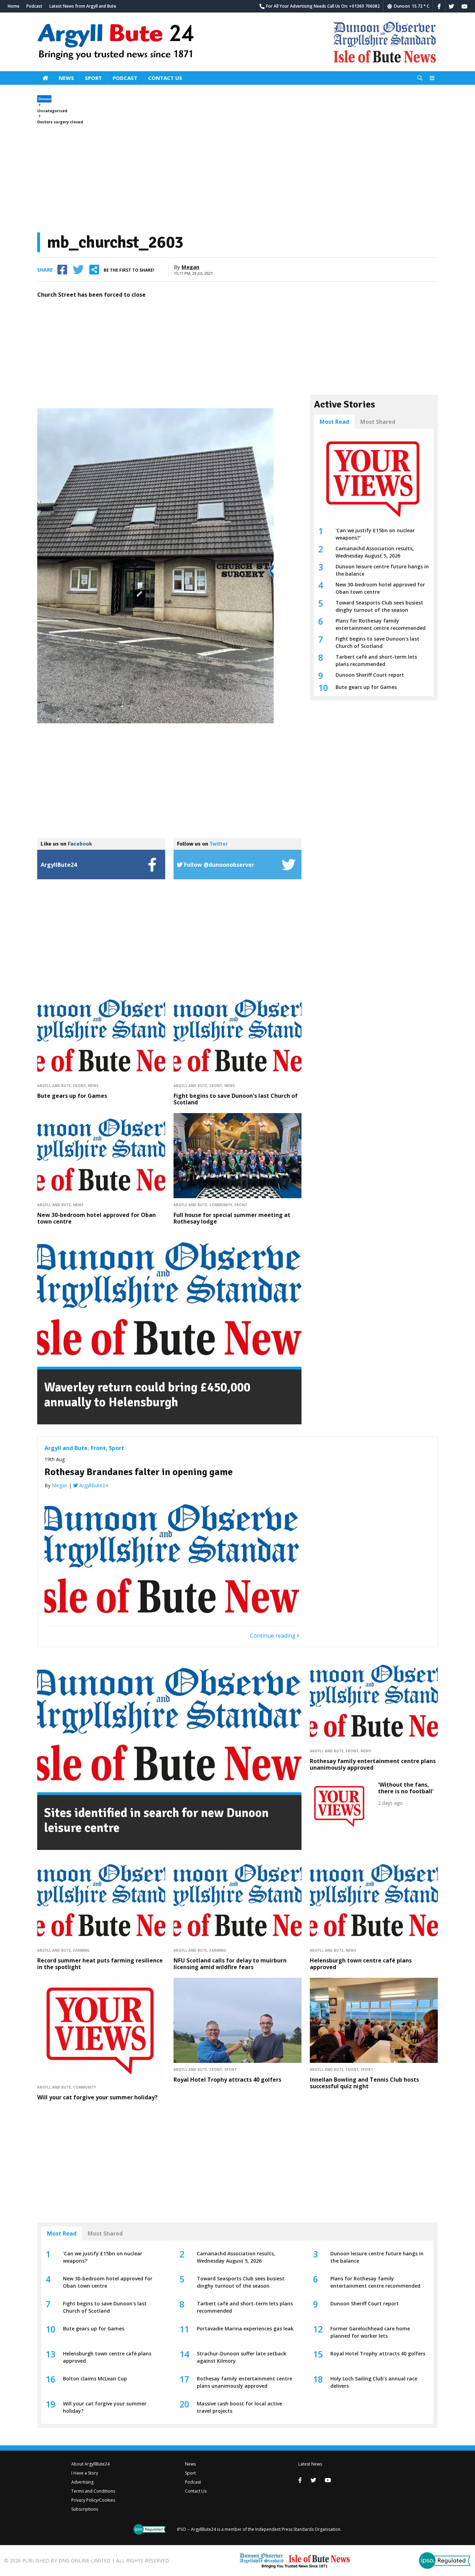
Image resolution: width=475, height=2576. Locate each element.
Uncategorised (52, 111)
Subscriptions (85, 2509)
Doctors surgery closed (60, 122)
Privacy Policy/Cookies (93, 2500)
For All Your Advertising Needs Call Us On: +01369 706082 (323, 6)
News (66, 78)
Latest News (310, 2464)
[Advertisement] (237, 179)
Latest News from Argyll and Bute (83, 6)
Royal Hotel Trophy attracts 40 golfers (227, 2080)
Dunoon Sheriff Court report (370, 675)
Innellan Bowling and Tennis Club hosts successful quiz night (364, 2083)
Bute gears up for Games (72, 1096)
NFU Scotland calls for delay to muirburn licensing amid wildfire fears (230, 1964)
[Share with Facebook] (62, 270)
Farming (81, 1950)
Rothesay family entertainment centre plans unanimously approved (373, 1764)
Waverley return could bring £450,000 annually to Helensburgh (147, 1395)
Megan (190, 267)
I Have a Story (85, 2473)
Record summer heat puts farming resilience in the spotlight (100, 1964)
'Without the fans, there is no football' (406, 1788)
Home (14, 6)
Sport (93, 78)
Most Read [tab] (334, 422)
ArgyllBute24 (93, 1485)
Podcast (34, 6)
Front (79, 1086)
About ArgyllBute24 (90, 2464)
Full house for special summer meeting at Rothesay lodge (232, 1218)
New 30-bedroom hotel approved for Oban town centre (96, 1218)
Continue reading (273, 1636)
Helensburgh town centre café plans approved (361, 1964)
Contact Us (165, 78)
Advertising (82, 2482)
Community (221, 1205)
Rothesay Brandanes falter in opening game (139, 1472)
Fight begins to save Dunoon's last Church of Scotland (236, 1099)
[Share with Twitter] (78, 270)
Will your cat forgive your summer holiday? (97, 2097)
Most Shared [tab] (378, 422)
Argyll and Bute (54, 1086)
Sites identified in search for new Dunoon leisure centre (156, 1820)
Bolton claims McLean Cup (95, 2379)
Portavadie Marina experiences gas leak (245, 2328)
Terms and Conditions (93, 2491)
